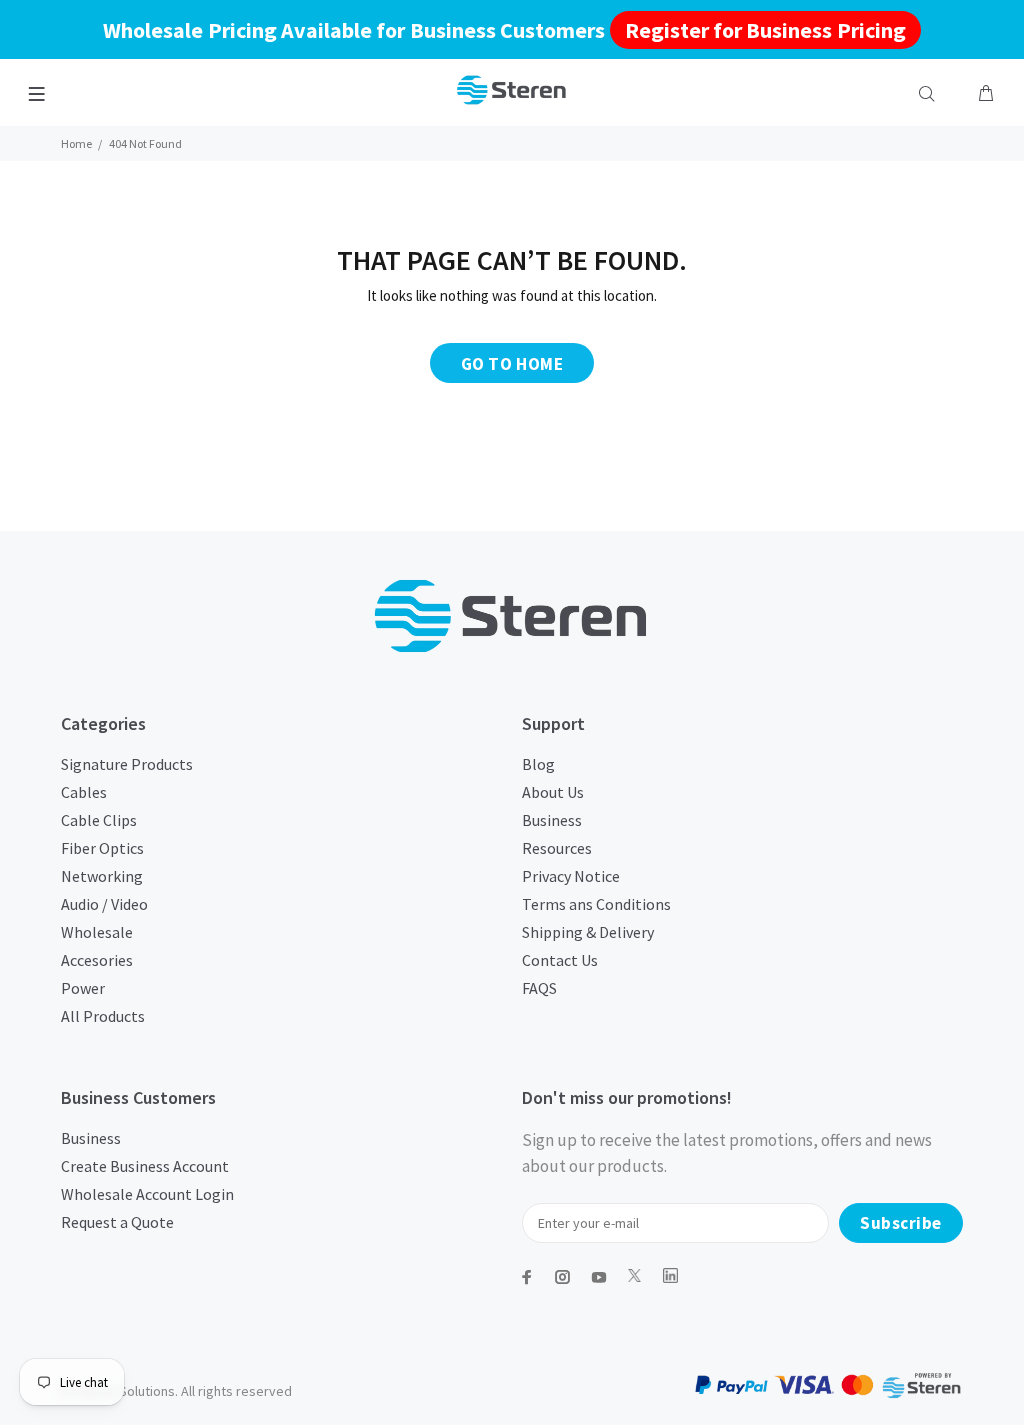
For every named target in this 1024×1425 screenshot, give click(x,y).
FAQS (539, 988)
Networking (102, 876)
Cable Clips (99, 820)
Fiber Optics (102, 848)
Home (76, 143)
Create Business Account (145, 1166)
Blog (538, 764)
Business (552, 820)
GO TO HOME (512, 364)
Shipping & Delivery (588, 932)
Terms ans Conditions (596, 904)
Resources (557, 848)
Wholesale (97, 932)
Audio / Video (104, 904)
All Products (103, 1016)
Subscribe (901, 1223)
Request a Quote (117, 1222)
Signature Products (127, 764)
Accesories (97, 960)
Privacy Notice (571, 876)
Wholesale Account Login (147, 1194)
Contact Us (560, 960)
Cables (84, 792)
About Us (553, 792)
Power (83, 988)
